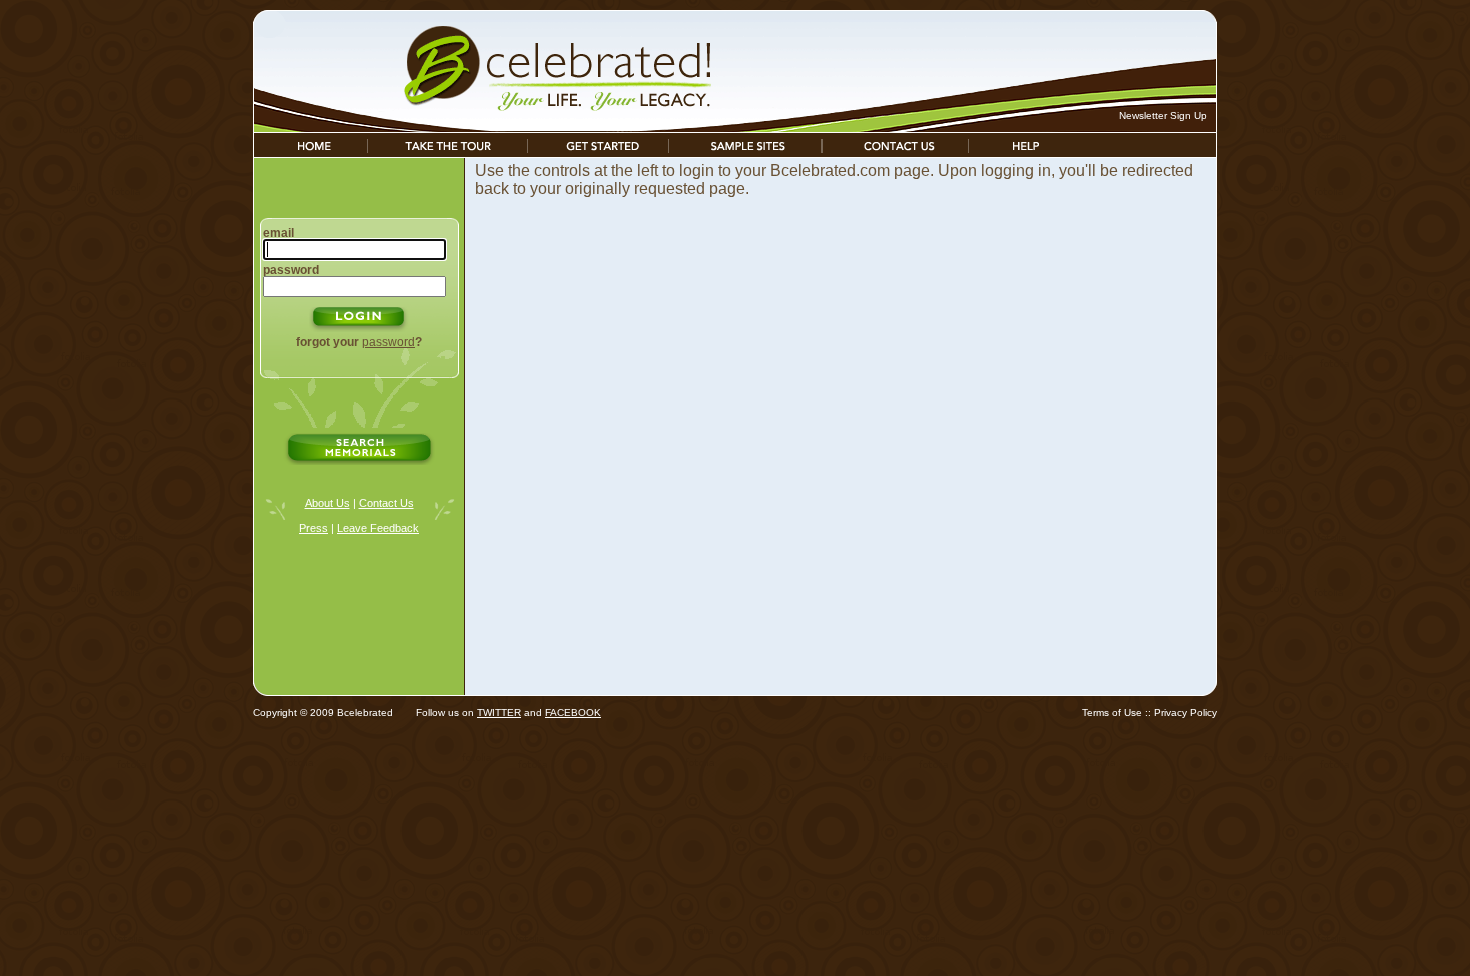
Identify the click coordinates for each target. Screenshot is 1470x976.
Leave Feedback (378, 528)
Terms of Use (1112, 712)
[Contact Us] (895, 151)
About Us (327, 503)
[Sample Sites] (745, 151)
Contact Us (386, 503)
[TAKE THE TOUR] (447, 151)
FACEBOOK (573, 712)
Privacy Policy (1185, 712)
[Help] (1026, 151)
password (388, 342)
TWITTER (499, 712)
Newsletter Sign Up (1163, 115)
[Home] (310, 151)
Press (313, 528)
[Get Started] (598, 151)
